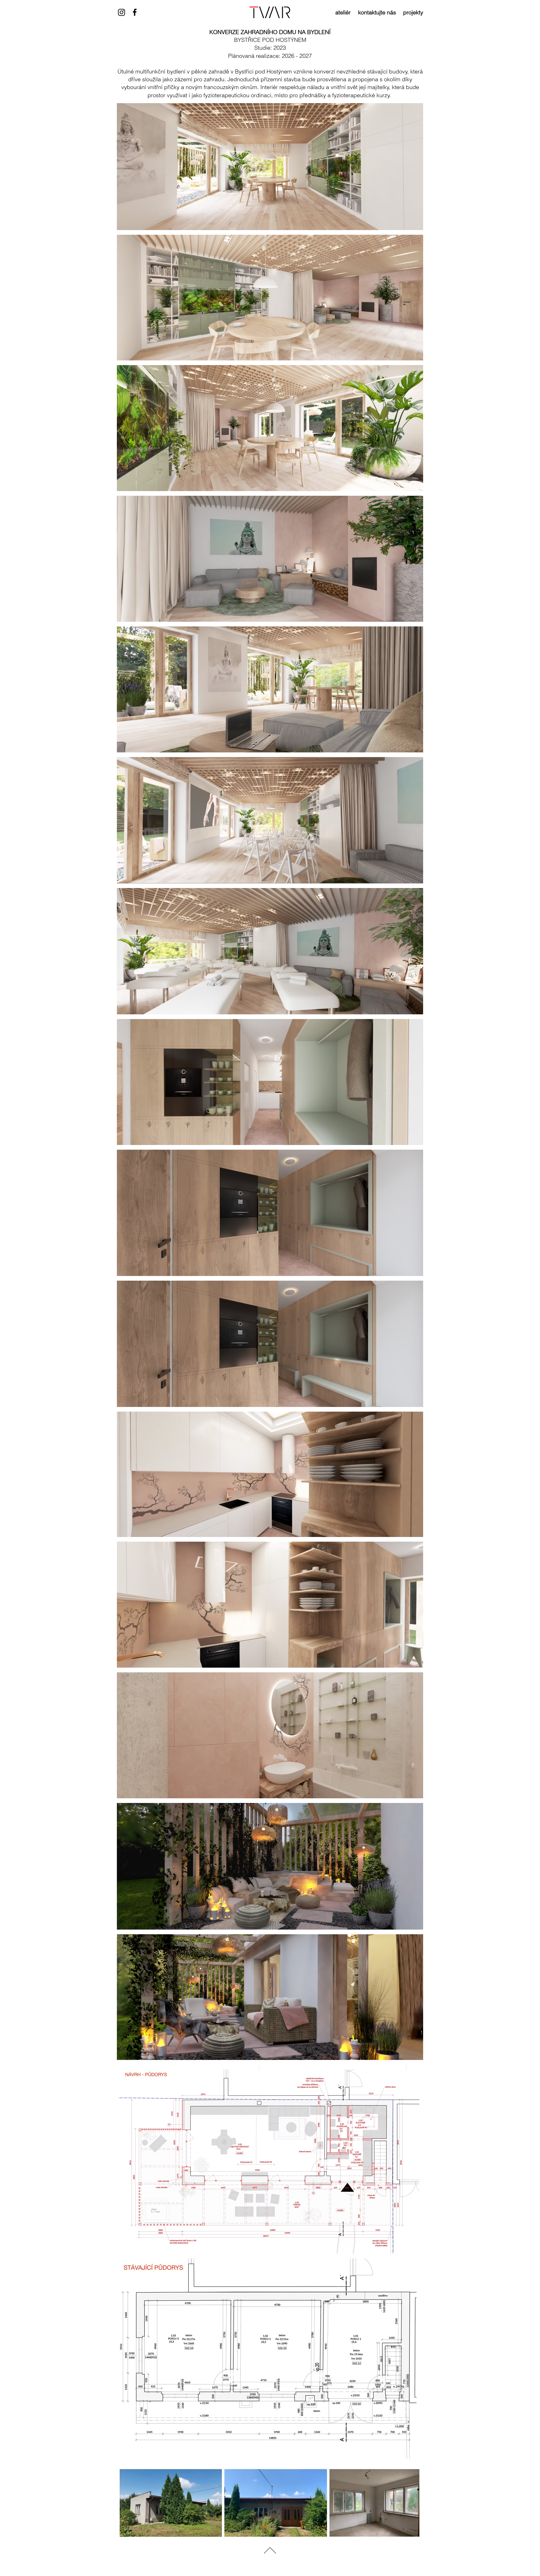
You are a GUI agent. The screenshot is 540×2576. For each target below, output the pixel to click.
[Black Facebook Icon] (135, 12)
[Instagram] (122, 12)
